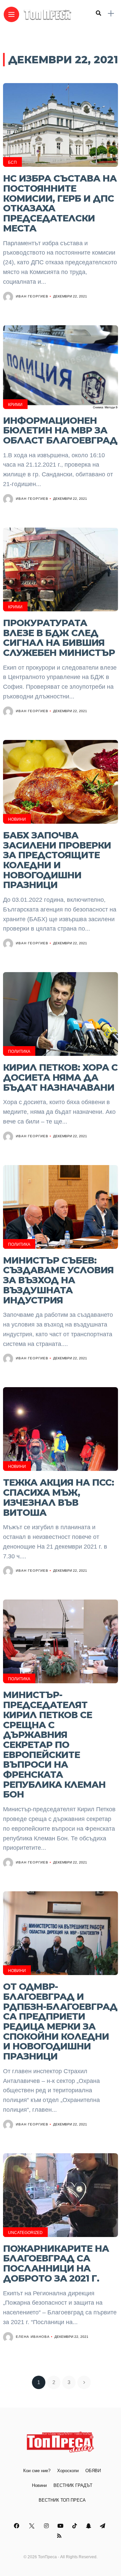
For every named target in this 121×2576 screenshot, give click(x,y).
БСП (12, 162)
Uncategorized (25, 2233)
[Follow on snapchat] (89, 2526)
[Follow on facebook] (17, 2526)
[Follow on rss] (60, 2536)
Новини (17, 819)
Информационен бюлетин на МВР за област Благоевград (60, 430)
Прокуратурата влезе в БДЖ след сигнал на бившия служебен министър (59, 638)
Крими (15, 405)
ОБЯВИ (93, 2471)
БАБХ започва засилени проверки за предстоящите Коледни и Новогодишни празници (57, 860)
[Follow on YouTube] (62, 2526)
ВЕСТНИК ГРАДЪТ (73, 2485)
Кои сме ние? (37, 2471)
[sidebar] (111, 14)
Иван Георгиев (32, 296)
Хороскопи (68, 2471)
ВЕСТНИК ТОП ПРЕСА (62, 2500)
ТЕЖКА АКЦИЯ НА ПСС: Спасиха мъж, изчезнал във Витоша (58, 1497)
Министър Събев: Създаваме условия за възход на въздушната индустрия (58, 1280)
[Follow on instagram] (47, 2526)
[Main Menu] (11, 15)
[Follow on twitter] (32, 2526)
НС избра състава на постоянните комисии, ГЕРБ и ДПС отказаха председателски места (60, 203)
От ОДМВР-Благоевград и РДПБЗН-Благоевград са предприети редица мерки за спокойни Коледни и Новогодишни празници (60, 2021)
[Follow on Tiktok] (76, 2526)
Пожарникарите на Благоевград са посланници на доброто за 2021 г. (56, 2263)
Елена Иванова (33, 2337)
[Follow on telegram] (104, 2526)
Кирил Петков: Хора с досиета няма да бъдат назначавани (60, 1077)
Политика (19, 1052)
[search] (98, 13)
